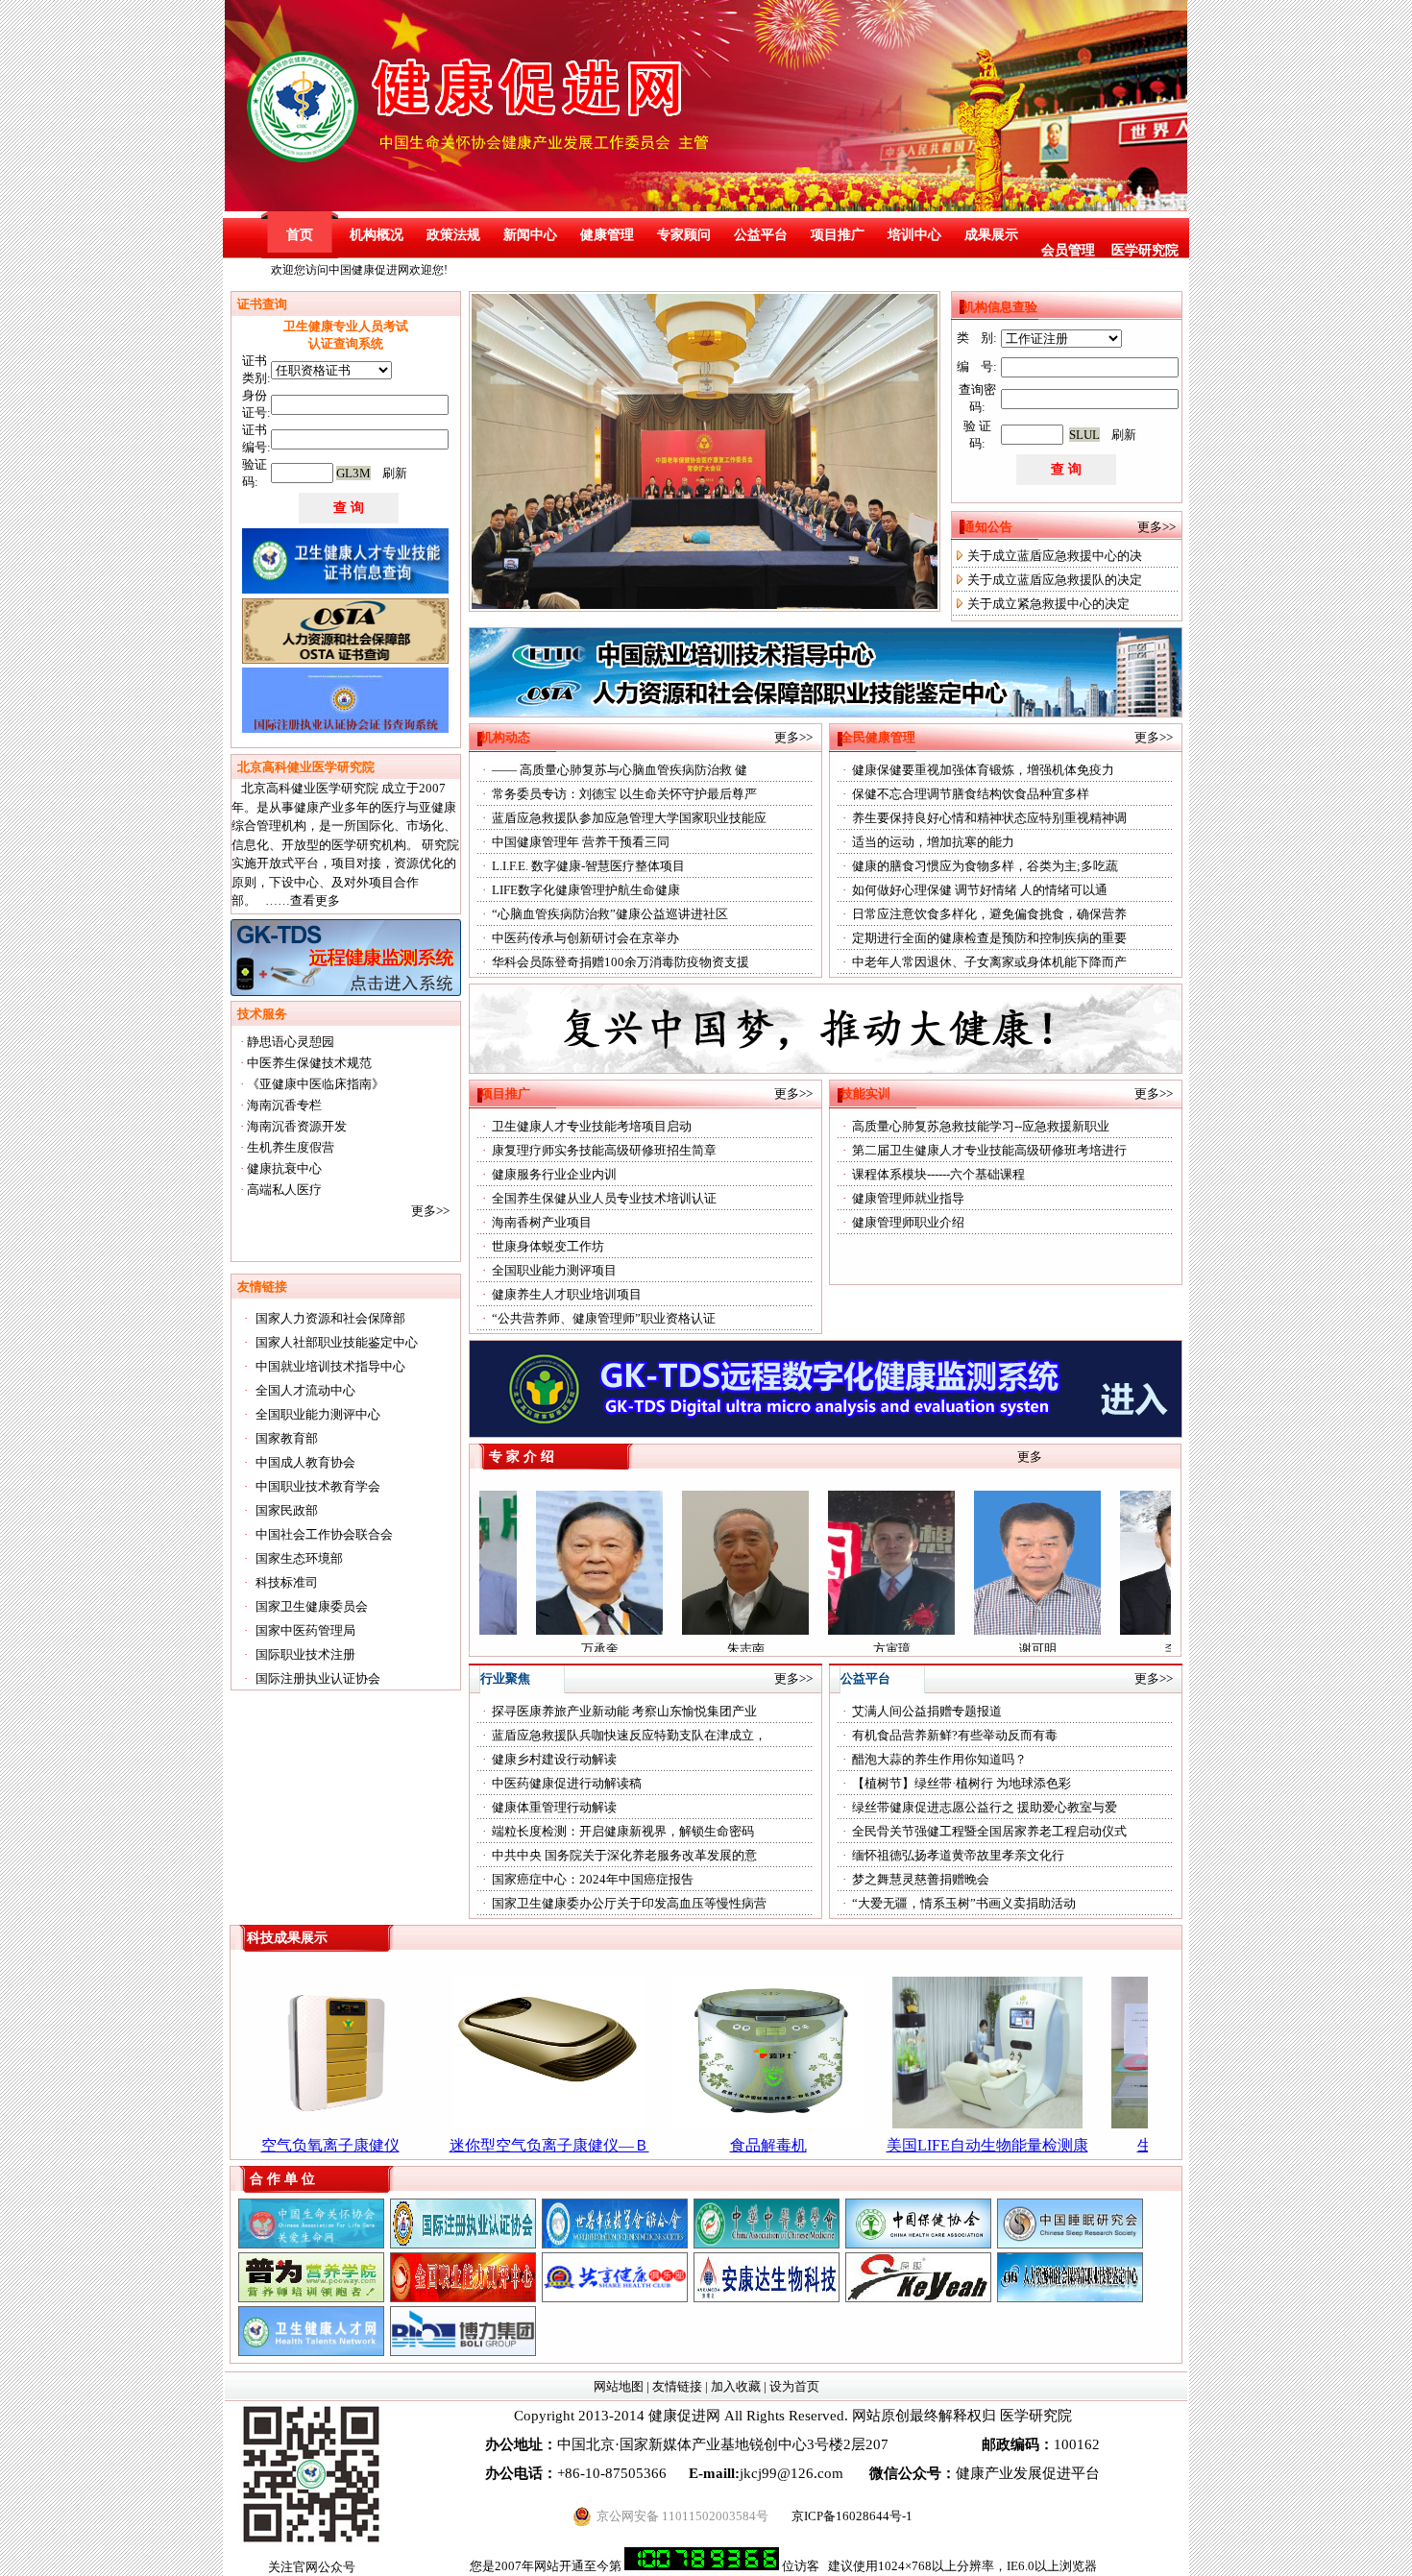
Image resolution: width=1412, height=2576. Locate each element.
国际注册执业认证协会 (318, 1678)
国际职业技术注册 (305, 1654)
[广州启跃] (918, 2298)
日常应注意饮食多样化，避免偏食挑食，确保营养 (989, 914)
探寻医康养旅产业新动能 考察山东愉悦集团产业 (624, 1711)
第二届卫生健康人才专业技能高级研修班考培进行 (989, 1150)
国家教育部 (287, 1438)
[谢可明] (931, 1630)
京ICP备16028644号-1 (852, 2516)
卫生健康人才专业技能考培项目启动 (592, 1126)
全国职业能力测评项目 (554, 1270)
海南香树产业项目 (542, 1222)
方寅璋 (785, 1649)
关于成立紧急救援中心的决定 (1048, 604)
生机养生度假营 (291, 1147)
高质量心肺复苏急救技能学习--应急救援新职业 (981, 1126)
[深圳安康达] (767, 2298)
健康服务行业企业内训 (554, 1174)
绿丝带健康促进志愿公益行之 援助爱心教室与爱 (985, 1807)
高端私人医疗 (284, 1190)
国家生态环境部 (299, 1558)
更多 (1030, 1457)
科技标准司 (287, 1582)
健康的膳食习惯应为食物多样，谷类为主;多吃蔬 (985, 866)
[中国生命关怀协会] (311, 2244)
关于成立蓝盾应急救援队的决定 (1055, 580)
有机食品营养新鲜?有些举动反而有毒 (955, 1735)
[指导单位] (615, 2244)
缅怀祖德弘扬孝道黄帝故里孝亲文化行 (958, 1855)
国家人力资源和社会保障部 (330, 1318)
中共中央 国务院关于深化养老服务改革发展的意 (624, 1855)
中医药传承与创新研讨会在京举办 (585, 938)
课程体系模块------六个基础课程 (938, 1174)
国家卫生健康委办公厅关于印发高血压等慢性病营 (629, 1903)
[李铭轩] (1077, 1630)
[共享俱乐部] (615, 2298)
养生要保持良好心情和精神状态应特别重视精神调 (989, 818)
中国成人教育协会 (305, 1462)
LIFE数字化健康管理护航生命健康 (586, 890)
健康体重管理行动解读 (554, 1807)
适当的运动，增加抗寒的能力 (933, 842)
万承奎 (493, 1649)
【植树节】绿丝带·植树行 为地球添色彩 (962, 1783)
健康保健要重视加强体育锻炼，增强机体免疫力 (983, 770)
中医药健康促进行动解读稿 (567, 1783)
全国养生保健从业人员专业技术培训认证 (604, 1198)
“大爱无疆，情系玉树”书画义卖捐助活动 (964, 1903)
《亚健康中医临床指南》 (316, 1084)
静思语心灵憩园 (291, 1042)
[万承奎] (493, 1630)
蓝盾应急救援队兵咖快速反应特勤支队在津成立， (629, 1735)
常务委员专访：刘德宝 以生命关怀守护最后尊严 (624, 794)
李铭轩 (1077, 1649)
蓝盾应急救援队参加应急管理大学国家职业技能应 (629, 818)
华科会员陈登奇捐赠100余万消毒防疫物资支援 (621, 962)
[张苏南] (463, 2244)
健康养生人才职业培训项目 (567, 1294)
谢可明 (931, 1649)
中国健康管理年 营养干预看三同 (581, 842)
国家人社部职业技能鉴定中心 (337, 1342)
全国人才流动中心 (305, 1390)
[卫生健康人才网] (311, 2352)
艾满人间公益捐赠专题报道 (927, 1711)
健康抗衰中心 (284, 1168)
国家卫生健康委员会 (312, 1606)
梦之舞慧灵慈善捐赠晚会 (921, 1879)
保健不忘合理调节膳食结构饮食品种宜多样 (971, 794)
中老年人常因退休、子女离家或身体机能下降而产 (989, 962)
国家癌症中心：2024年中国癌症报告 (593, 1879)
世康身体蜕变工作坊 (548, 1246)
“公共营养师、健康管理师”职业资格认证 (604, 1318)
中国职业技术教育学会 (318, 1486)
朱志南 (639, 1649)
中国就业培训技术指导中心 (330, 1366)
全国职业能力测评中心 (318, 1414)
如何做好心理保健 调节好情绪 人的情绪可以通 (980, 890)
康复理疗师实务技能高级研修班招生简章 (604, 1150)
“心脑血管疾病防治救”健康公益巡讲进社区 (610, 914)
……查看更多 (303, 900)
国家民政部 (287, 1510)
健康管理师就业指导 (908, 1198)
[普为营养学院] (311, 2298)
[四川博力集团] (463, 2352)
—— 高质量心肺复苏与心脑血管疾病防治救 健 (620, 770)
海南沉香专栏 (284, 1105)
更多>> (430, 1211)
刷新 (395, 473)
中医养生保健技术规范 (309, 1063)
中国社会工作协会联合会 (324, 1534)
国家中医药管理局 (305, 1630)
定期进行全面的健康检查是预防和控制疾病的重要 (989, 938)
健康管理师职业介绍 (908, 1222)
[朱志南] (639, 1630)
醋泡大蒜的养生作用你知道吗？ (939, 1759)
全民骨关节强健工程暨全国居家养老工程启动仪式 (989, 1831)
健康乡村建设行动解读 (554, 1759)
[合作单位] (1070, 2244)
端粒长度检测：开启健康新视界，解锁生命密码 (623, 1831)
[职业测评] (463, 2298)
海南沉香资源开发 (297, 1126)
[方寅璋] (785, 1630)
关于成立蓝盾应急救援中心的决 (1055, 556)
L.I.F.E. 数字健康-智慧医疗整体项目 (588, 866)
